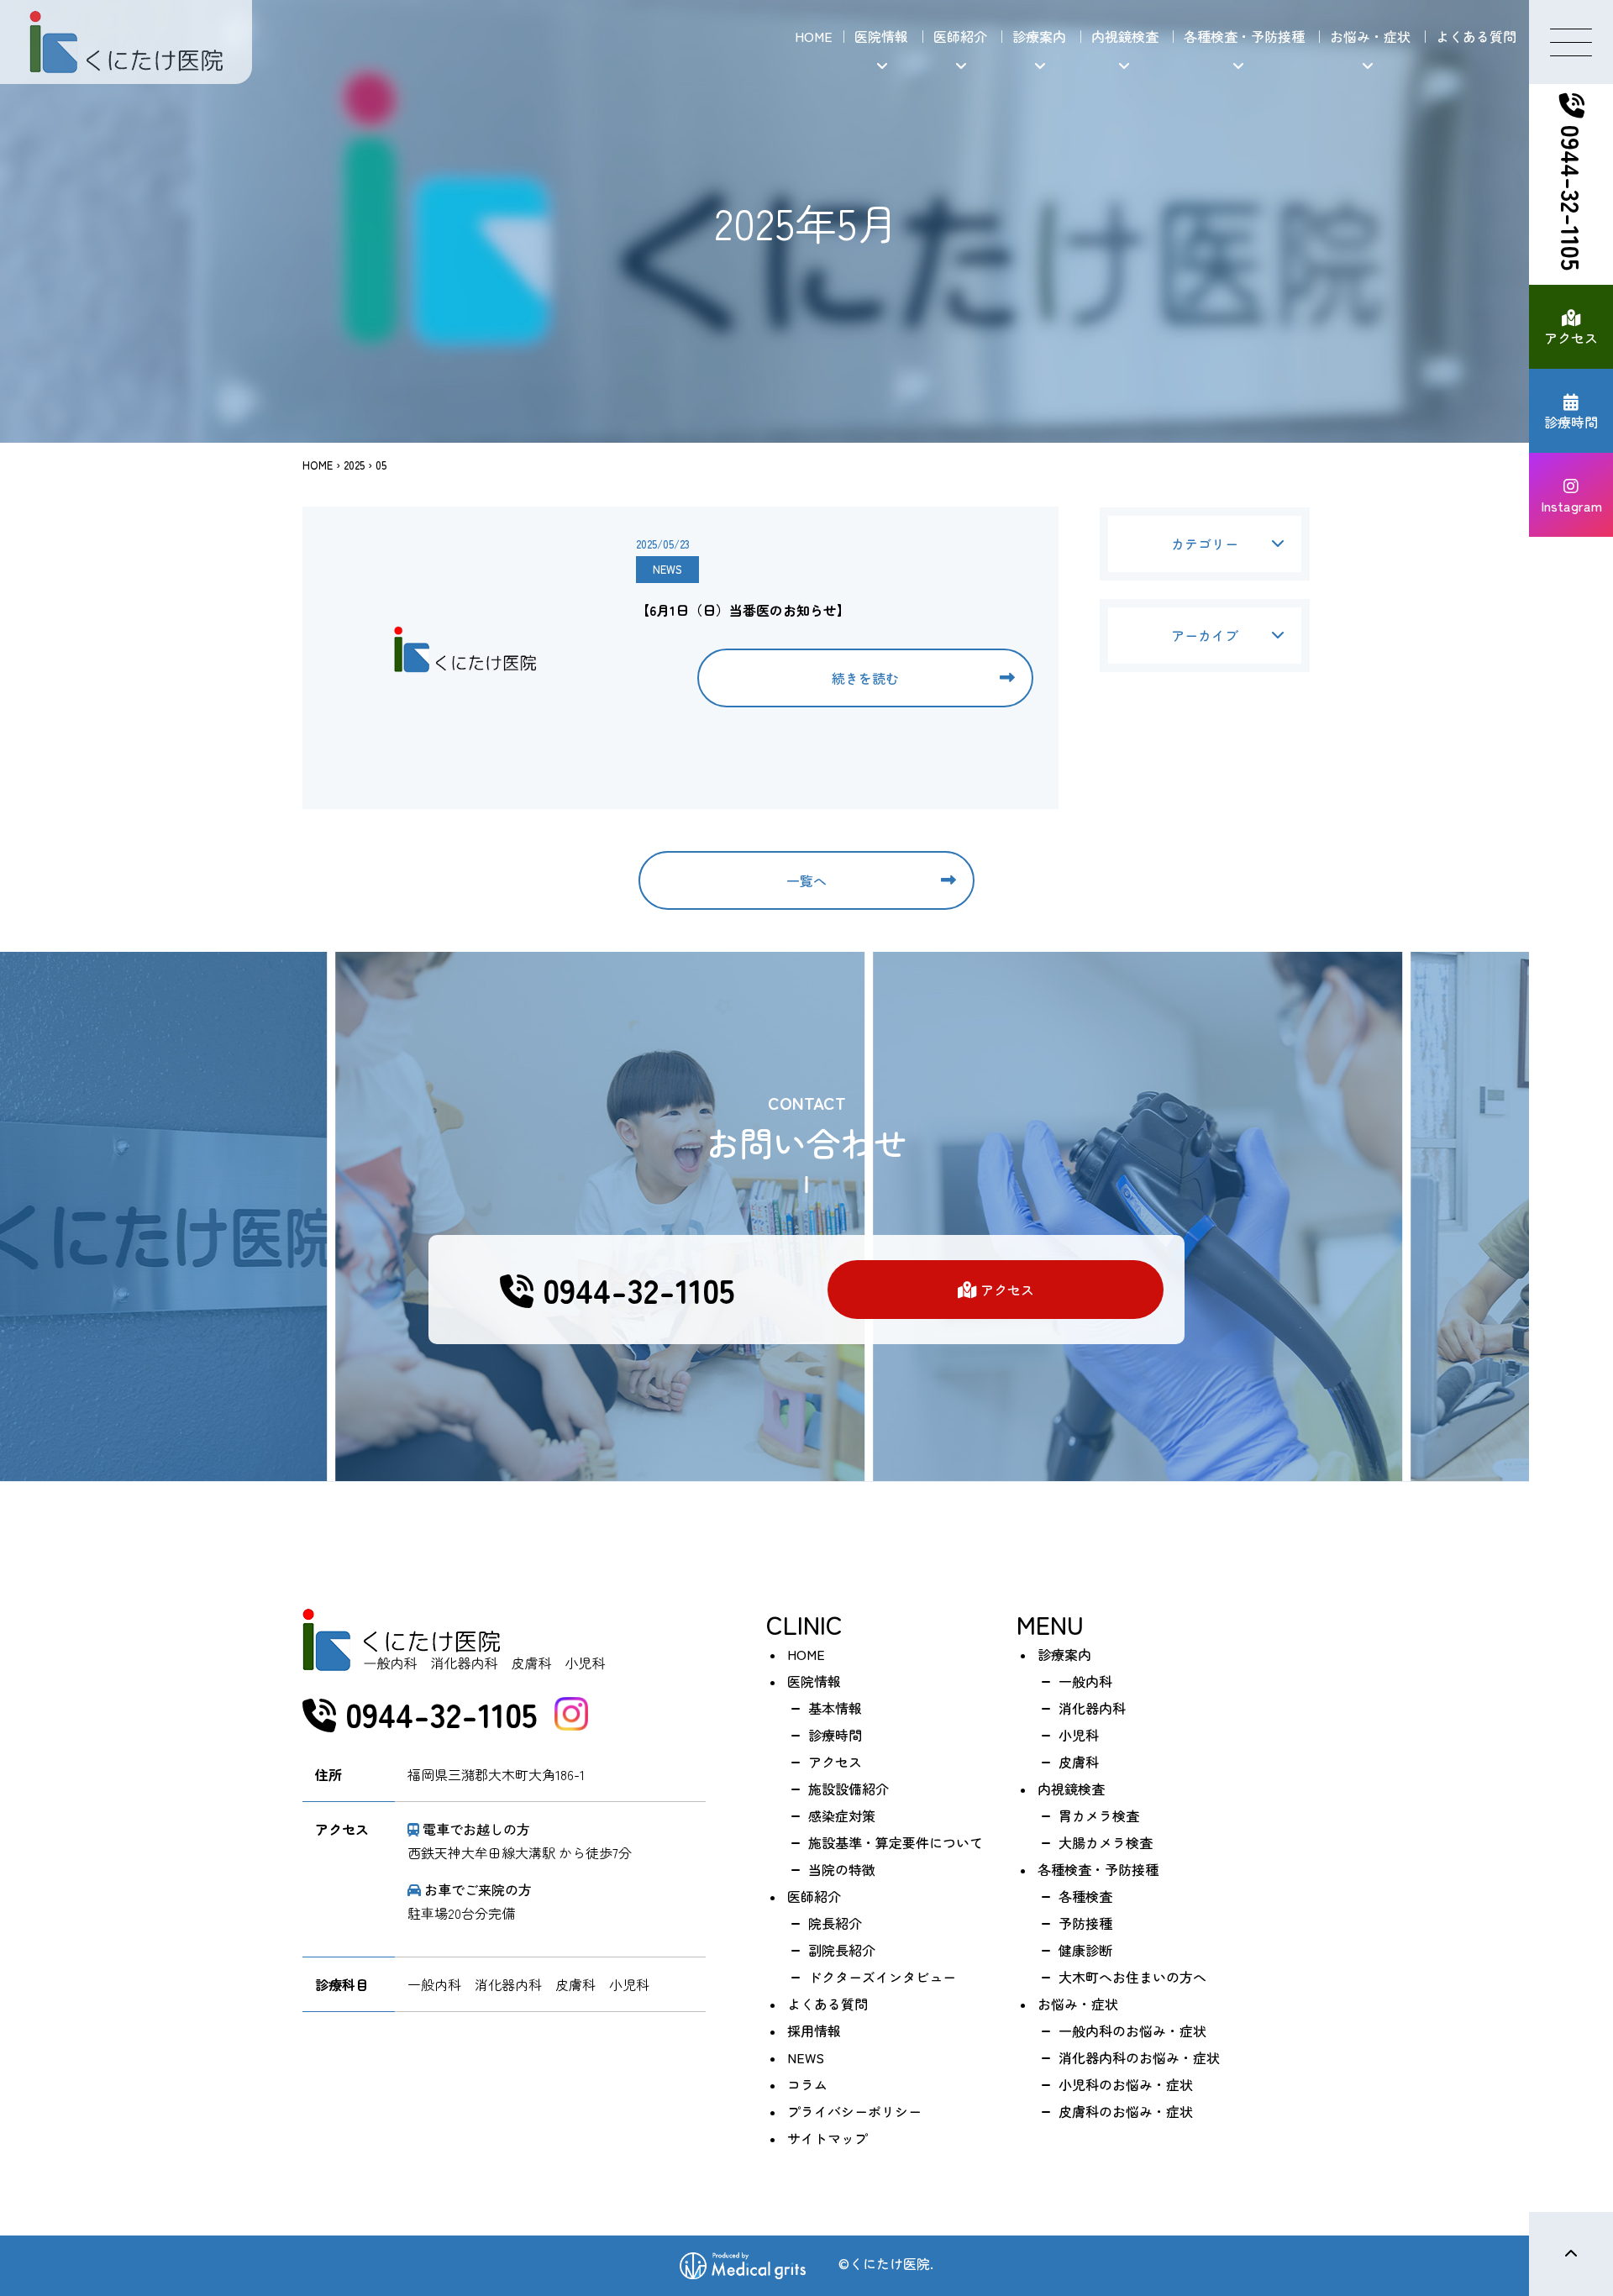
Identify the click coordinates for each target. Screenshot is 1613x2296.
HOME (814, 36)
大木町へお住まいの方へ (1132, 1977)
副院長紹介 (842, 1950)
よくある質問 (1476, 36)
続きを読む (865, 678)
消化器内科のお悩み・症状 (1139, 2057)
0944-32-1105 (1572, 194)
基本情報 (835, 1708)
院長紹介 (835, 1923)
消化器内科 (1092, 1708)
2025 (354, 465)
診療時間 (1571, 422)
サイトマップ (828, 2138)
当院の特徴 (842, 1869)
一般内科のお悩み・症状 (1132, 2031)
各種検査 (1085, 1896)
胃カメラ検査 (1099, 1815)
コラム (807, 2084)
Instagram (1571, 506)
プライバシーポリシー (854, 2111)
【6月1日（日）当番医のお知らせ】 (743, 610)
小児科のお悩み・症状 (1126, 2084)
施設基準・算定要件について (896, 1842)
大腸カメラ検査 (1106, 1842)
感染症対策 (842, 1815)
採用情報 (814, 2031)
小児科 (1079, 1735)
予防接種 (1085, 1923)
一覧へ (806, 880)
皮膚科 (1079, 1762)
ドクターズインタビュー (882, 1977)
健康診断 (1085, 1950)
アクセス (1571, 338)
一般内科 (1085, 1681)
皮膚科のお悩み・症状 (1126, 2111)
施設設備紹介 (849, 1789)
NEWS (667, 569)
